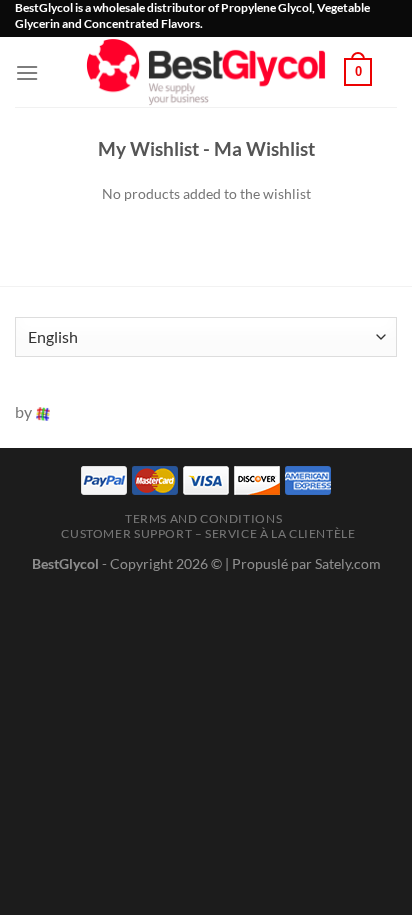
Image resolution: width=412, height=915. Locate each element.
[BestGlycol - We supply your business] (206, 72)
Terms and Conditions (203, 518)
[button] (27, 72)
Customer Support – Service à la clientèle (208, 533)
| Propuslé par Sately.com (303, 563)
